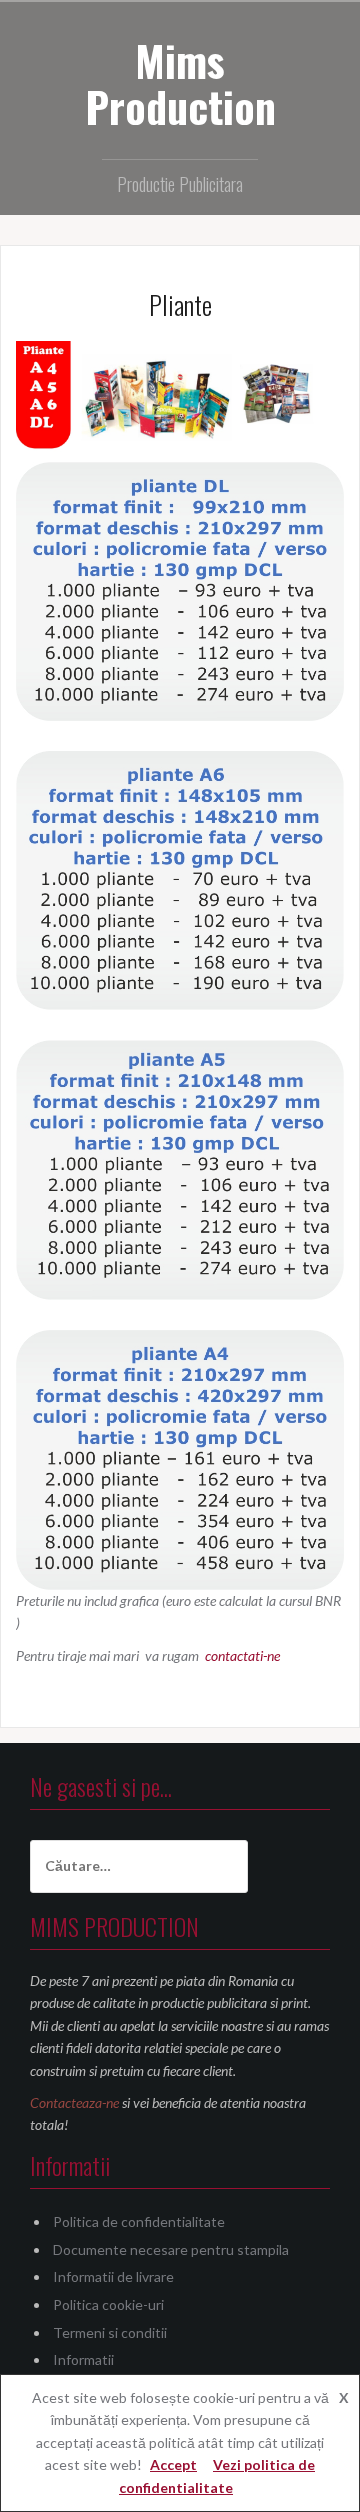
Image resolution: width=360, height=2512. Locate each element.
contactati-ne (241, 1655)
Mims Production (180, 83)
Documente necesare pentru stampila (171, 2249)
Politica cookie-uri (108, 2304)
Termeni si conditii (110, 2332)
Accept (173, 2464)
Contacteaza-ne (74, 2102)
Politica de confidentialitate (139, 2221)
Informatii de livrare (113, 2276)
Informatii (83, 2359)
